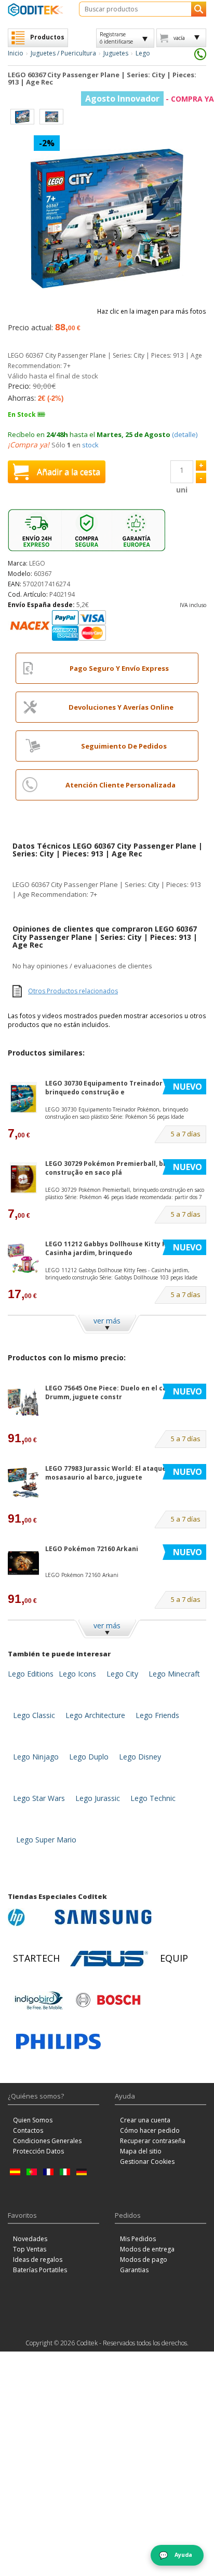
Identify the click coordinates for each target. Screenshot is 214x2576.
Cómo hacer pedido (150, 2130)
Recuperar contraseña (153, 2141)
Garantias (134, 2270)
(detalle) (185, 434)
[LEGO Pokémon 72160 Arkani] (23, 1563)
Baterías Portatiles (40, 2270)
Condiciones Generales (47, 2141)
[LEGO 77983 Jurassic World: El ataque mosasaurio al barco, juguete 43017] (126, 1498)
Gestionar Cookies (147, 2162)
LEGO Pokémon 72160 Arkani (92, 1549)
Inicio (16, 53)
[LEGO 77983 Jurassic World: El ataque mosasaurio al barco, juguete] (23, 1483)
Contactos (28, 2130)
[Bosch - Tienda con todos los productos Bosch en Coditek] (108, 2000)
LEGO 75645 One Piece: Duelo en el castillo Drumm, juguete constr (115, 1392)
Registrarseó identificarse (116, 38)
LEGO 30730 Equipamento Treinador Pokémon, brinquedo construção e (121, 1088)
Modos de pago (144, 2260)
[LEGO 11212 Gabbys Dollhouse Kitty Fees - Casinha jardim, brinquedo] (23, 1258)
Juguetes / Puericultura (63, 53)
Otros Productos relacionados (73, 991)
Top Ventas (30, 2249)
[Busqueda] (199, 9)
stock (90, 445)
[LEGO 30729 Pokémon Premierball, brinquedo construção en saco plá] (23, 1178)
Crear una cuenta (145, 2120)
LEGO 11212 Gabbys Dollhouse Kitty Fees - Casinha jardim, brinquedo (113, 1248)
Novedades (30, 2239)
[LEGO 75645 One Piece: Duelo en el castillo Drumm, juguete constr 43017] (126, 1418)
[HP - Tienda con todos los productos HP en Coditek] (29, 1917)
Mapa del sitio (141, 2151)
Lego (143, 53)
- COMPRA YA (150, 99)
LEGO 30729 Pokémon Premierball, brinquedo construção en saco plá (119, 1168)
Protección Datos (38, 2151)
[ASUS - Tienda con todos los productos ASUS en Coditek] (109, 1959)
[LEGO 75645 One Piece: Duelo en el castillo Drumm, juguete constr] (23, 1403)
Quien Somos (33, 2120)
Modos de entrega (147, 2249)
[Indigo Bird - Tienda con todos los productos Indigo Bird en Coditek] (39, 2000)
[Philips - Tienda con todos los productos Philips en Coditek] (58, 2042)
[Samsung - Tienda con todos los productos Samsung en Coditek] (103, 1917)
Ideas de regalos (38, 2260)
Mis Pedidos (138, 2239)
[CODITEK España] (36, 10)
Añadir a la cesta (69, 472)
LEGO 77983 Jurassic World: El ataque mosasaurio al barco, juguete (106, 1473)
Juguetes (116, 53)
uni (182, 490)
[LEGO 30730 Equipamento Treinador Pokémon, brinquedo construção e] (23, 1098)
